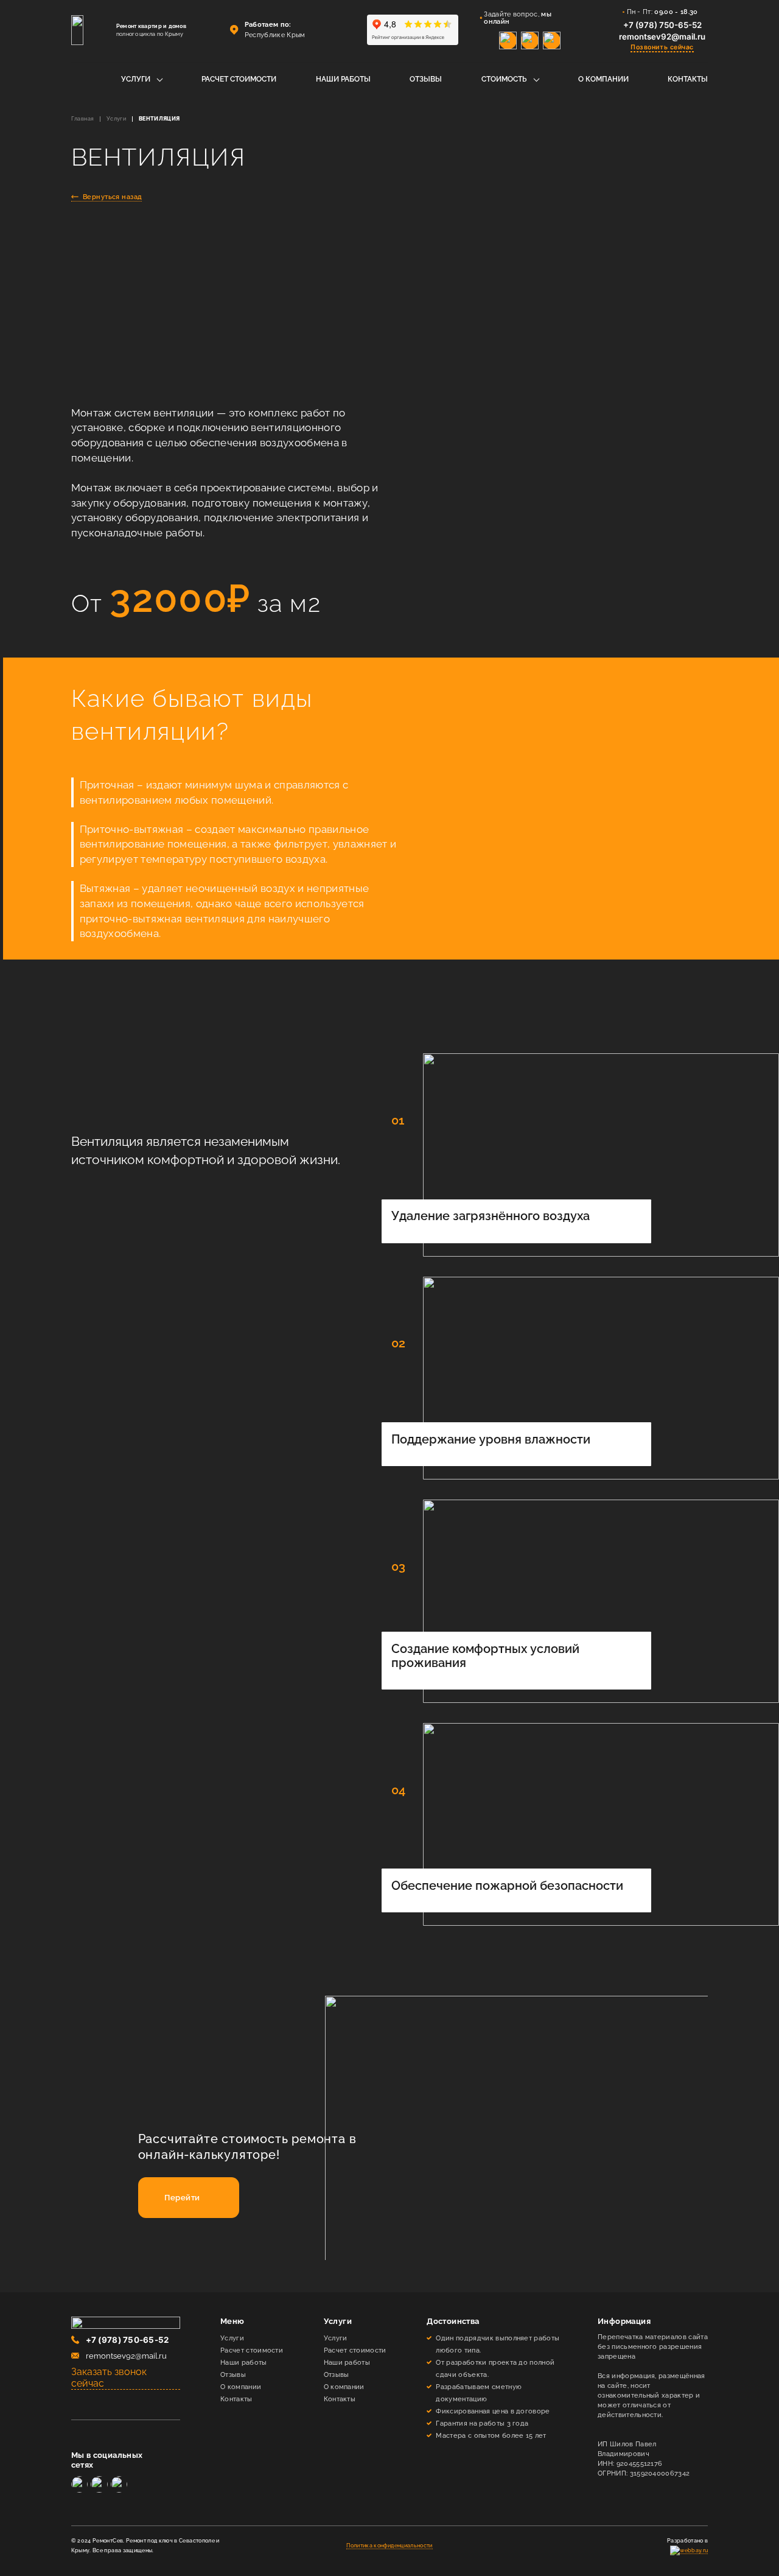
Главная (83, 119)
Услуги (136, 79)
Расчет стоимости (239, 79)
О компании (603, 79)
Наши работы (343, 79)
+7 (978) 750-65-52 (662, 25)
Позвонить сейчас (662, 47)
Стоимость (504, 79)
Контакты (688, 79)
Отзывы (426, 79)
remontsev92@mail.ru (662, 37)
